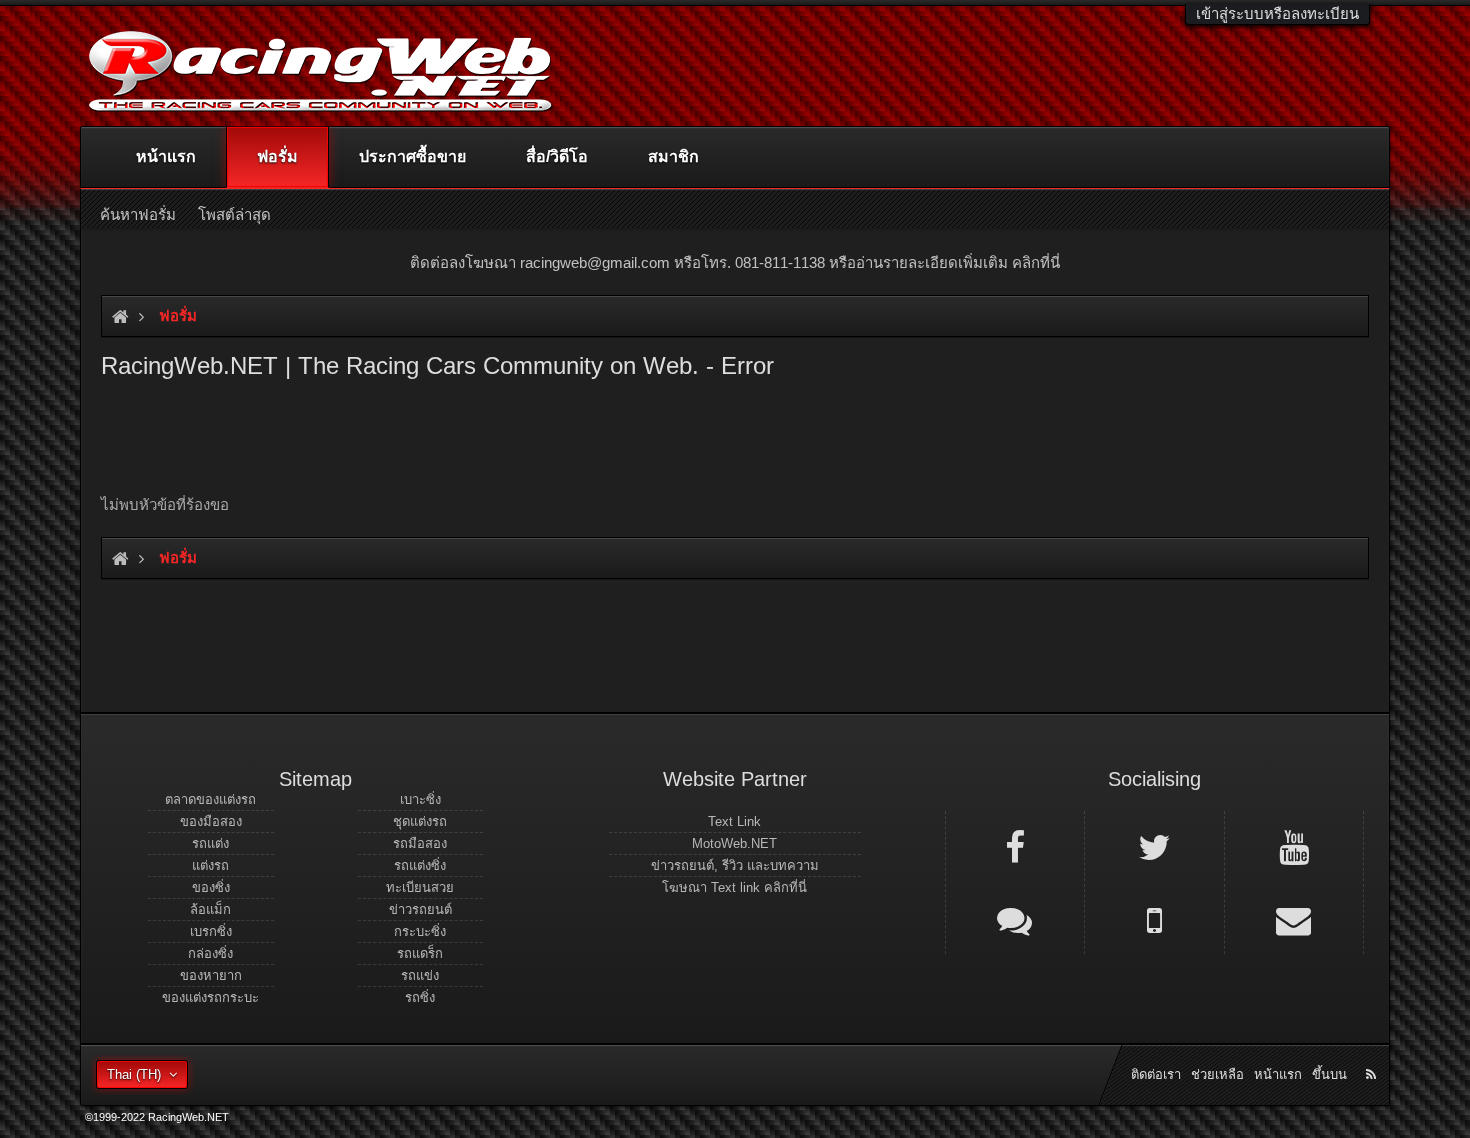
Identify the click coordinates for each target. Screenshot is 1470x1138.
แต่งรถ (210, 865)
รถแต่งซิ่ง (420, 865)
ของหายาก (211, 975)
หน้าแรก (166, 156)
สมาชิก (673, 156)
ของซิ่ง (211, 887)
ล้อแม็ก (210, 909)
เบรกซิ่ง (211, 931)
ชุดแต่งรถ (420, 821)
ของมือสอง (211, 821)
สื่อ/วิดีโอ (557, 156)
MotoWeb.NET (734, 843)
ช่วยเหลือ (1217, 1074)
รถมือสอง (420, 843)
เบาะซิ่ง (420, 799)
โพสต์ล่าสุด (234, 214)
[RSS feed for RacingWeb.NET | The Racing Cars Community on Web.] (1373, 1052)
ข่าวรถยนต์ (420, 909)
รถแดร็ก (420, 953)
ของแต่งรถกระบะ (210, 997)
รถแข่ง (420, 975)
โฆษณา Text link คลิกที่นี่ (734, 887)
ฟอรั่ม (277, 156)
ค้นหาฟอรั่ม (138, 214)
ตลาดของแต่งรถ (210, 799)
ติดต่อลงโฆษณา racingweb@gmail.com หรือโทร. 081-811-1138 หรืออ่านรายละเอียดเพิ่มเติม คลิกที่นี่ (735, 262)
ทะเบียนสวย (420, 887)
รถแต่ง (210, 843)
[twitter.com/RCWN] (1154, 846)
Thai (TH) (134, 1074)
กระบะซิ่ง (420, 931)
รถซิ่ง (420, 997)
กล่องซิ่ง (210, 953)
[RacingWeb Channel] (1294, 846)
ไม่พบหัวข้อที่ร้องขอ (165, 504)
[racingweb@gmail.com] (1294, 919)
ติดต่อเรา (1156, 1074)
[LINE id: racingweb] (1015, 919)
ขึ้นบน (1329, 1074)
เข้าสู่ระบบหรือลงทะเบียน (1277, 13)
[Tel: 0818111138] (1154, 919)
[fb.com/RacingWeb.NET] (1015, 846)
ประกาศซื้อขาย (412, 156)
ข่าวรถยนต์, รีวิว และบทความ (735, 865)
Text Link (734, 821)
